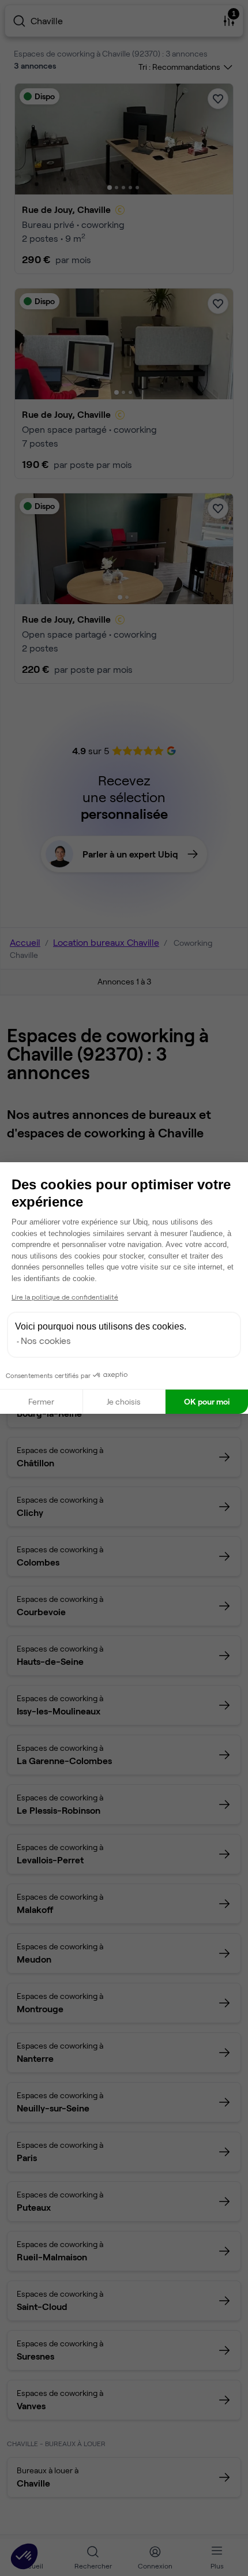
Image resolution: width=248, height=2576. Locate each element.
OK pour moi (207, 1401)
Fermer (41, 1401)
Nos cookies (46, 1340)
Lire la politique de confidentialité (65, 1297)
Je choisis (124, 1401)
